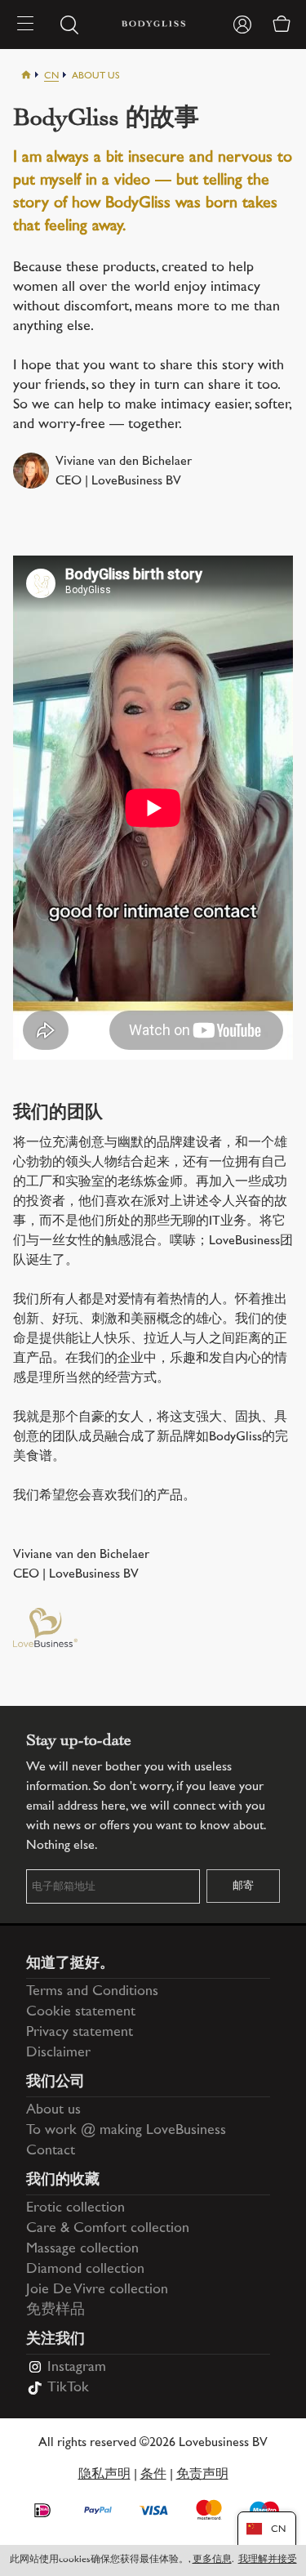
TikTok (68, 2388)
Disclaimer (58, 2053)
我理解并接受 (268, 2560)
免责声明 (202, 2475)
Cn (51, 76)
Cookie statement (81, 2012)
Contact (51, 2151)
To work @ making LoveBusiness (126, 2131)
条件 (153, 2475)
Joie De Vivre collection (97, 2290)
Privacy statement (80, 2033)
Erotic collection (75, 2208)
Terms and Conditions (92, 1992)
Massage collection (82, 2249)
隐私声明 (104, 2475)
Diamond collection (85, 2270)
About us (53, 2110)
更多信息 (212, 2560)
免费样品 (55, 2310)
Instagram (77, 2368)
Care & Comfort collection (108, 2229)
